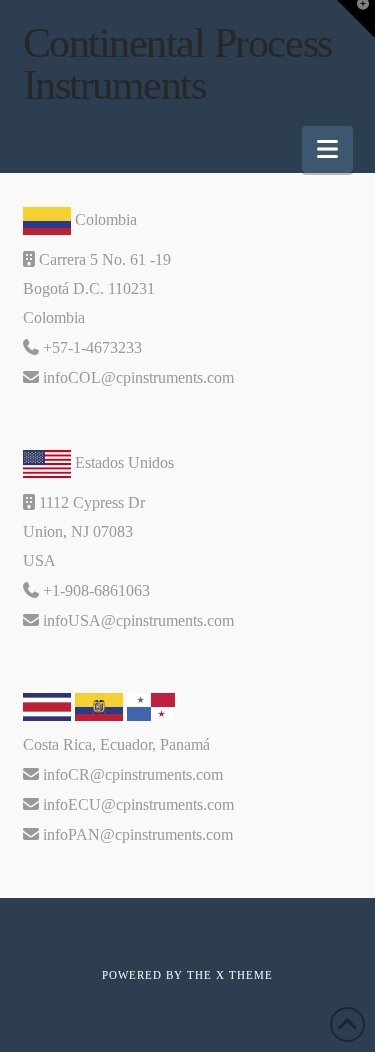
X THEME (244, 975)
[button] (327, 149)
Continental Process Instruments (177, 64)
